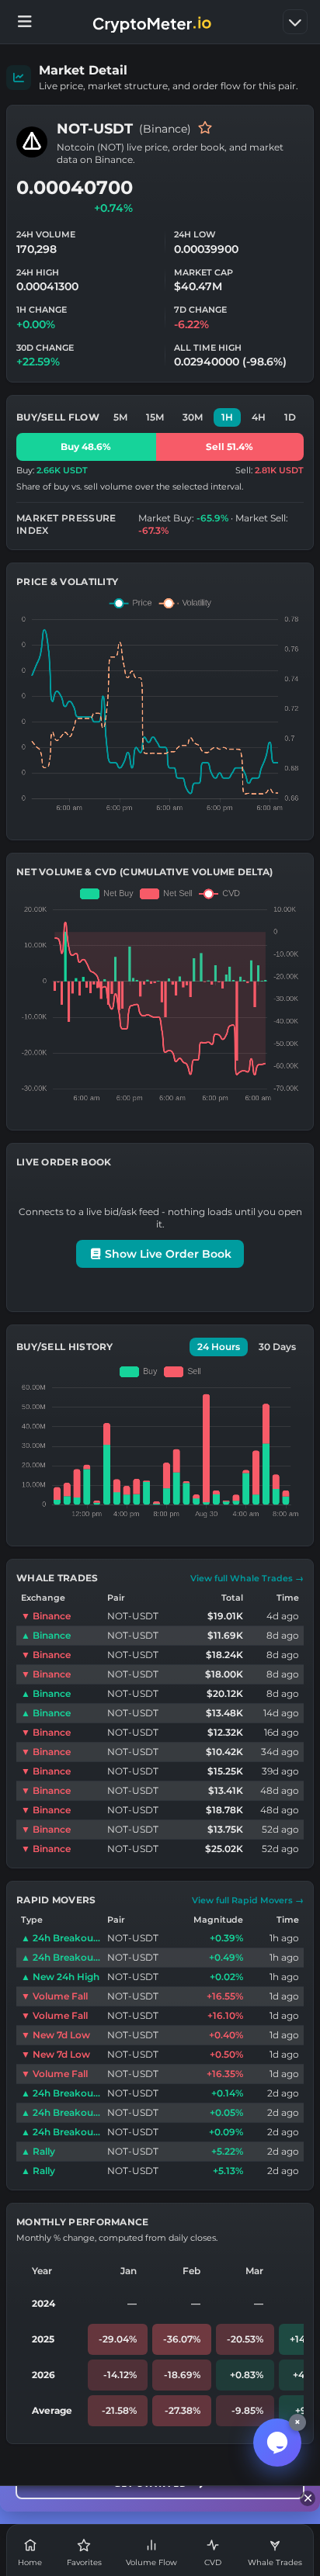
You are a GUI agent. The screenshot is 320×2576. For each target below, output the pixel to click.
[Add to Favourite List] (205, 129)
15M (155, 417)
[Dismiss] (308, 2498)
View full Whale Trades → (247, 1578)
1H (227, 417)
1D (290, 417)
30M (193, 417)
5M (120, 417)
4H (259, 417)
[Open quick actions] (295, 22)
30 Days (277, 1347)
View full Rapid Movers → (248, 1900)
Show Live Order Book (167, 1254)
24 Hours (219, 1347)
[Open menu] (25, 22)
